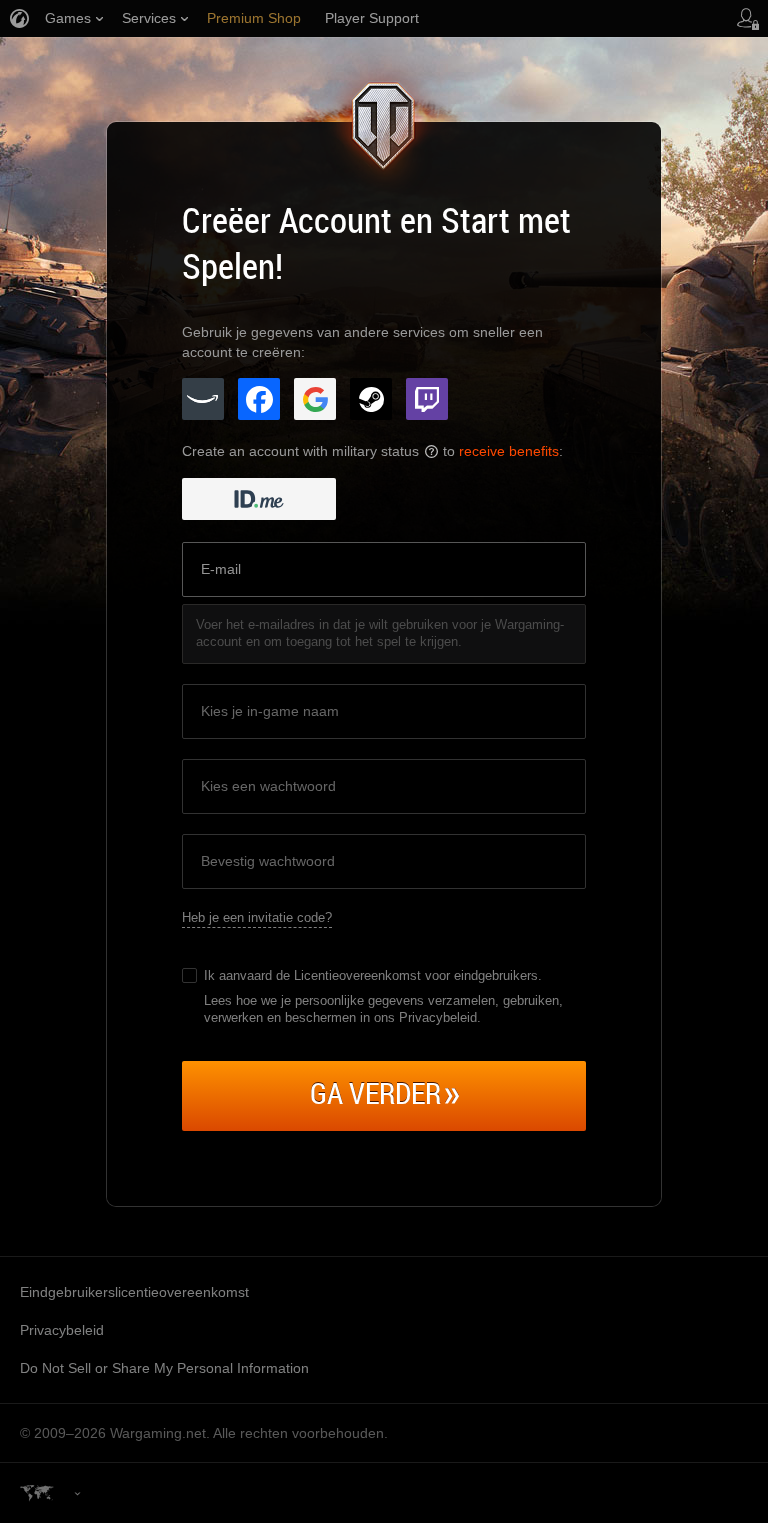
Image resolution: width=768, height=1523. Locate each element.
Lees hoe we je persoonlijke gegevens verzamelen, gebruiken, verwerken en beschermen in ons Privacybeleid (383, 1009)
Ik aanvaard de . (373, 975)
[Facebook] (259, 399)
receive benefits (509, 451)
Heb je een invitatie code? (257, 917)
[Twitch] (427, 399)
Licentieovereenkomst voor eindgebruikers (416, 975)
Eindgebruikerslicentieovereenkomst (134, 1292)
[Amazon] (203, 399)
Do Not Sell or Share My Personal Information (164, 1368)
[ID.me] (259, 499)
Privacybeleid (62, 1330)
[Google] (315, 399)
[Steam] (371, 399)
